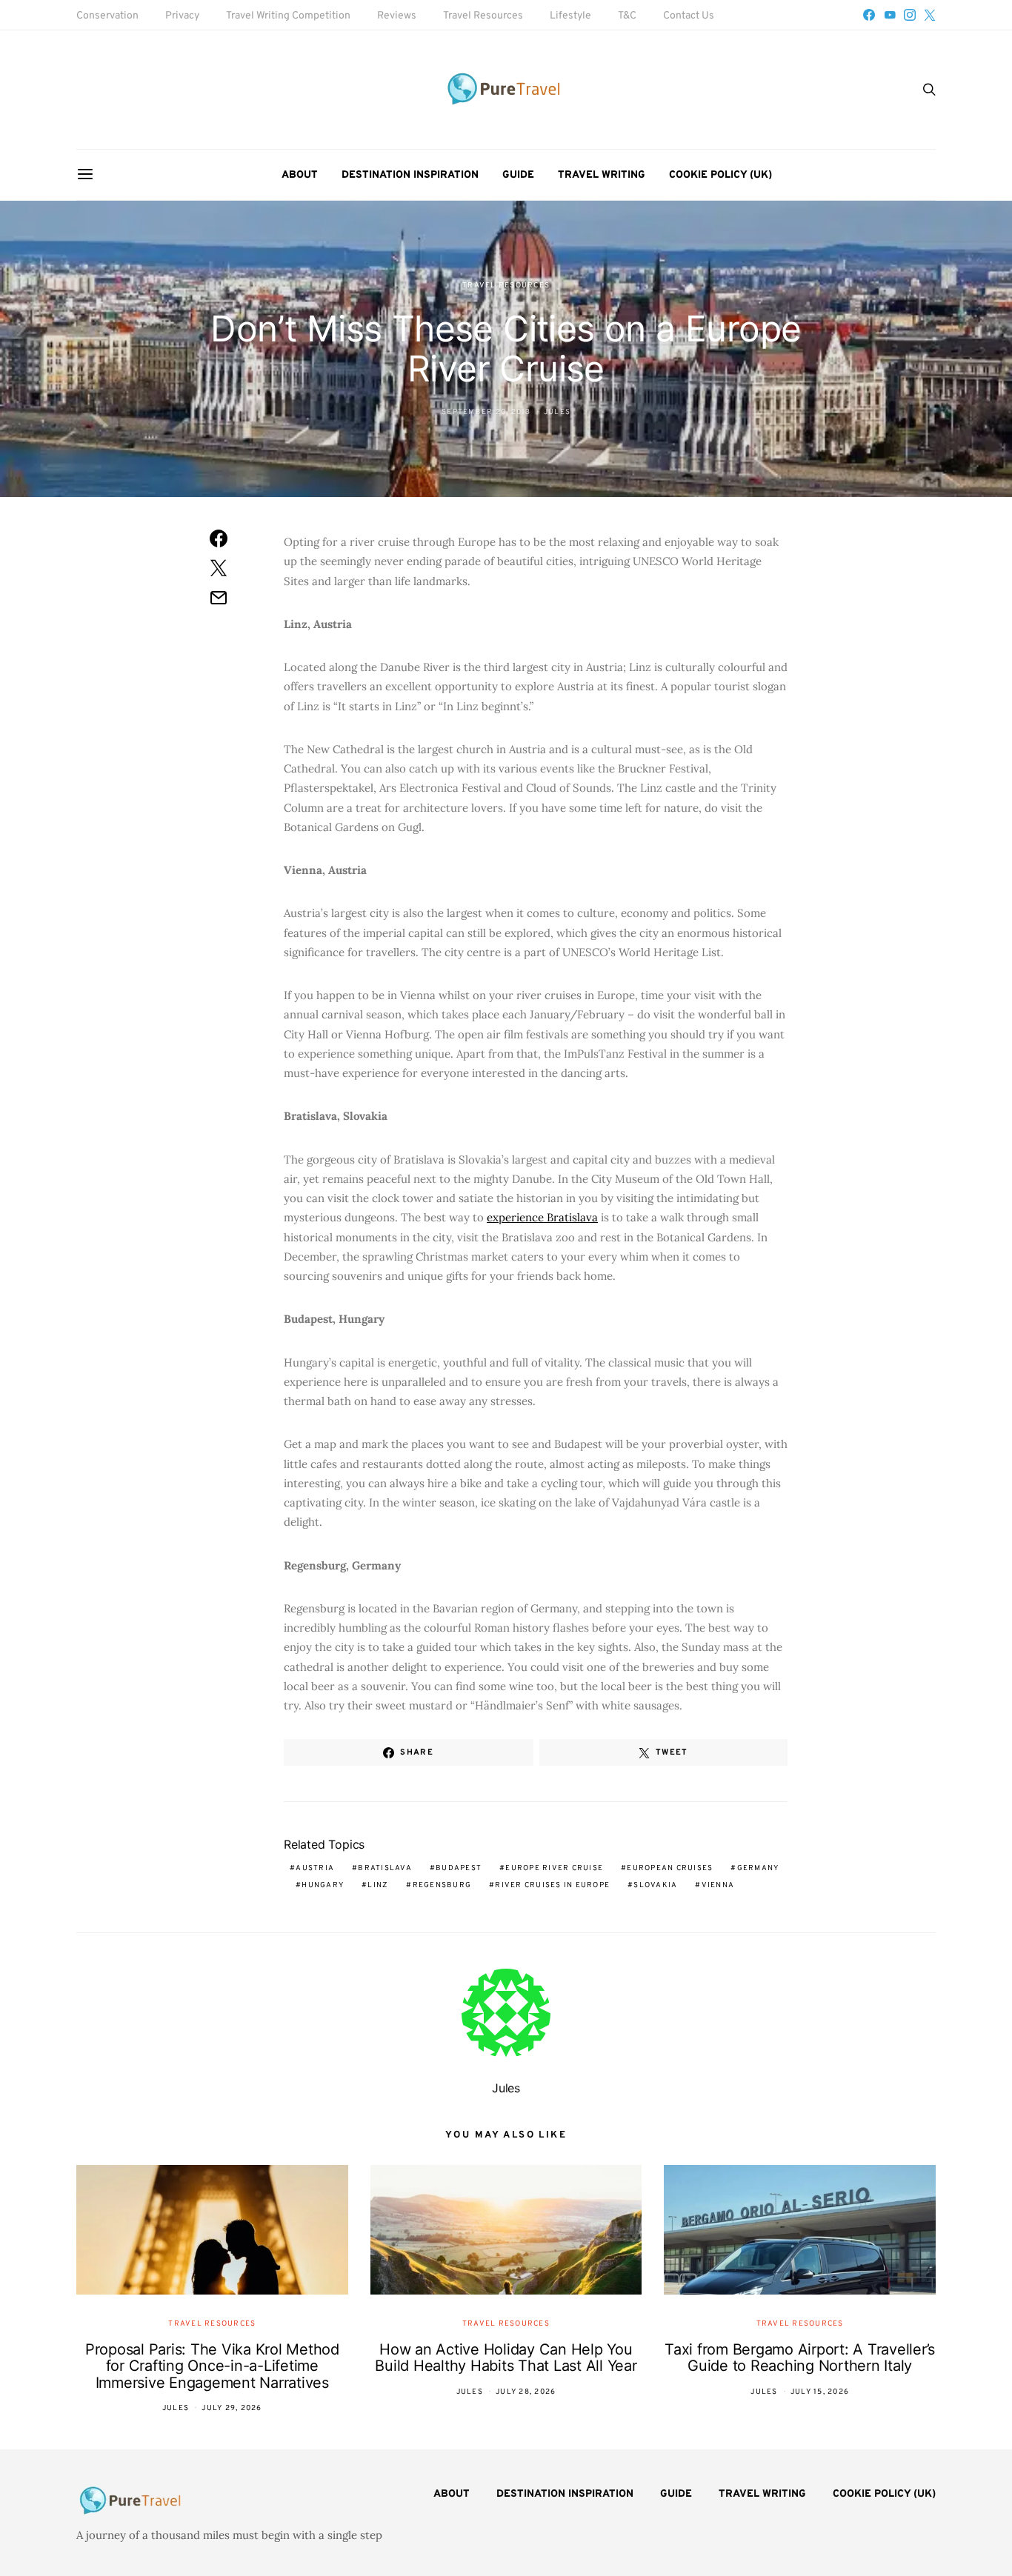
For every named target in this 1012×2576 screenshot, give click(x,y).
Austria (315, 1868)
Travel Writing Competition (288, 16)
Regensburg (442, 1885)
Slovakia (655, 1885)
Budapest (459, 1868)
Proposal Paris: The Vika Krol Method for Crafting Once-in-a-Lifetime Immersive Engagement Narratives (212, 2366)
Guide (518, 175)
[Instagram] (910, 15)
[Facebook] (869, 15)
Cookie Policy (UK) (720, 175)
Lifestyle (570, 16)
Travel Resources (483, 16)
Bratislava (385, 1868)
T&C (627, 16)
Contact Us (689, 16)
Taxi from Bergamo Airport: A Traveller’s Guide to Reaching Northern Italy (800, 2358)
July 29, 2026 (232, 2408)
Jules (557, 412)
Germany (758, 1868)
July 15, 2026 (820, 2392)
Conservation (107, 16)
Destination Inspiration (410, 175)
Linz (378, 1885)
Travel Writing (602, 175)
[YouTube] (890, 15)
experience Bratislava (542, 1217)
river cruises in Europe (552, 1885)
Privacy (182, 16)
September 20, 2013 (486, 412)
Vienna (718, 1885)
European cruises (670, 1868)
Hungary (323, 1885)
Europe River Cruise (554, 1868)
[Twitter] (930, 15)
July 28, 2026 (526, 2392)
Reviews (397, 16)
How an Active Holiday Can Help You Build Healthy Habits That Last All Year (506, 2358)
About (300, 175)
